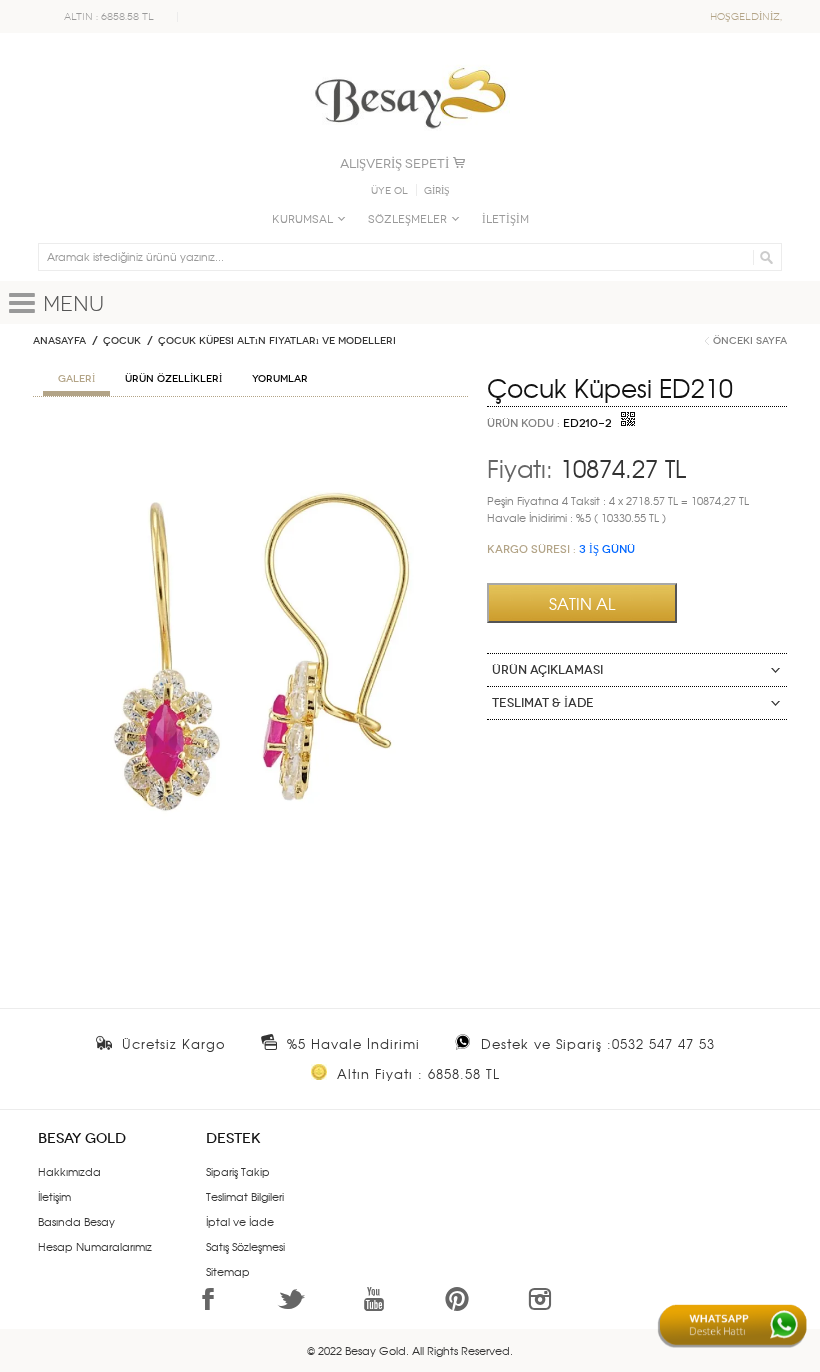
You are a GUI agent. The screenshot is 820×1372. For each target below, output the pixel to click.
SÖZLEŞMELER (407, 219)
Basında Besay (76, 1221)
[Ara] (763, 257)
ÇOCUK (122, 341)
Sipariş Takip (238, 1171)
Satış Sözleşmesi (245, 1246)
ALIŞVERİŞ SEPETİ (394, 163)
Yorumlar (280, 379)
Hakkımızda (69, 1171)
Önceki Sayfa (750, 341)
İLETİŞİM (505, 219)
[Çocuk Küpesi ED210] (250, 435)
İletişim (54, 1196)
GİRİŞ (437, 191)
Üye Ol (389, 191)
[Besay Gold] (410, 62)
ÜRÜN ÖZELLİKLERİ (173, 379)
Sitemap (228, 1271)
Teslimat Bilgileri (245, 1196)
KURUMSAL (302, 219)
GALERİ (76, 379)
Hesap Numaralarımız (95, 1246)
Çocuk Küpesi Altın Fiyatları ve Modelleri (277, 341)
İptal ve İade (240, 1221)
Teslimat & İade (543, 703)
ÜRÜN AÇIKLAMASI (547, 670)
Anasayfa (59, 341)
